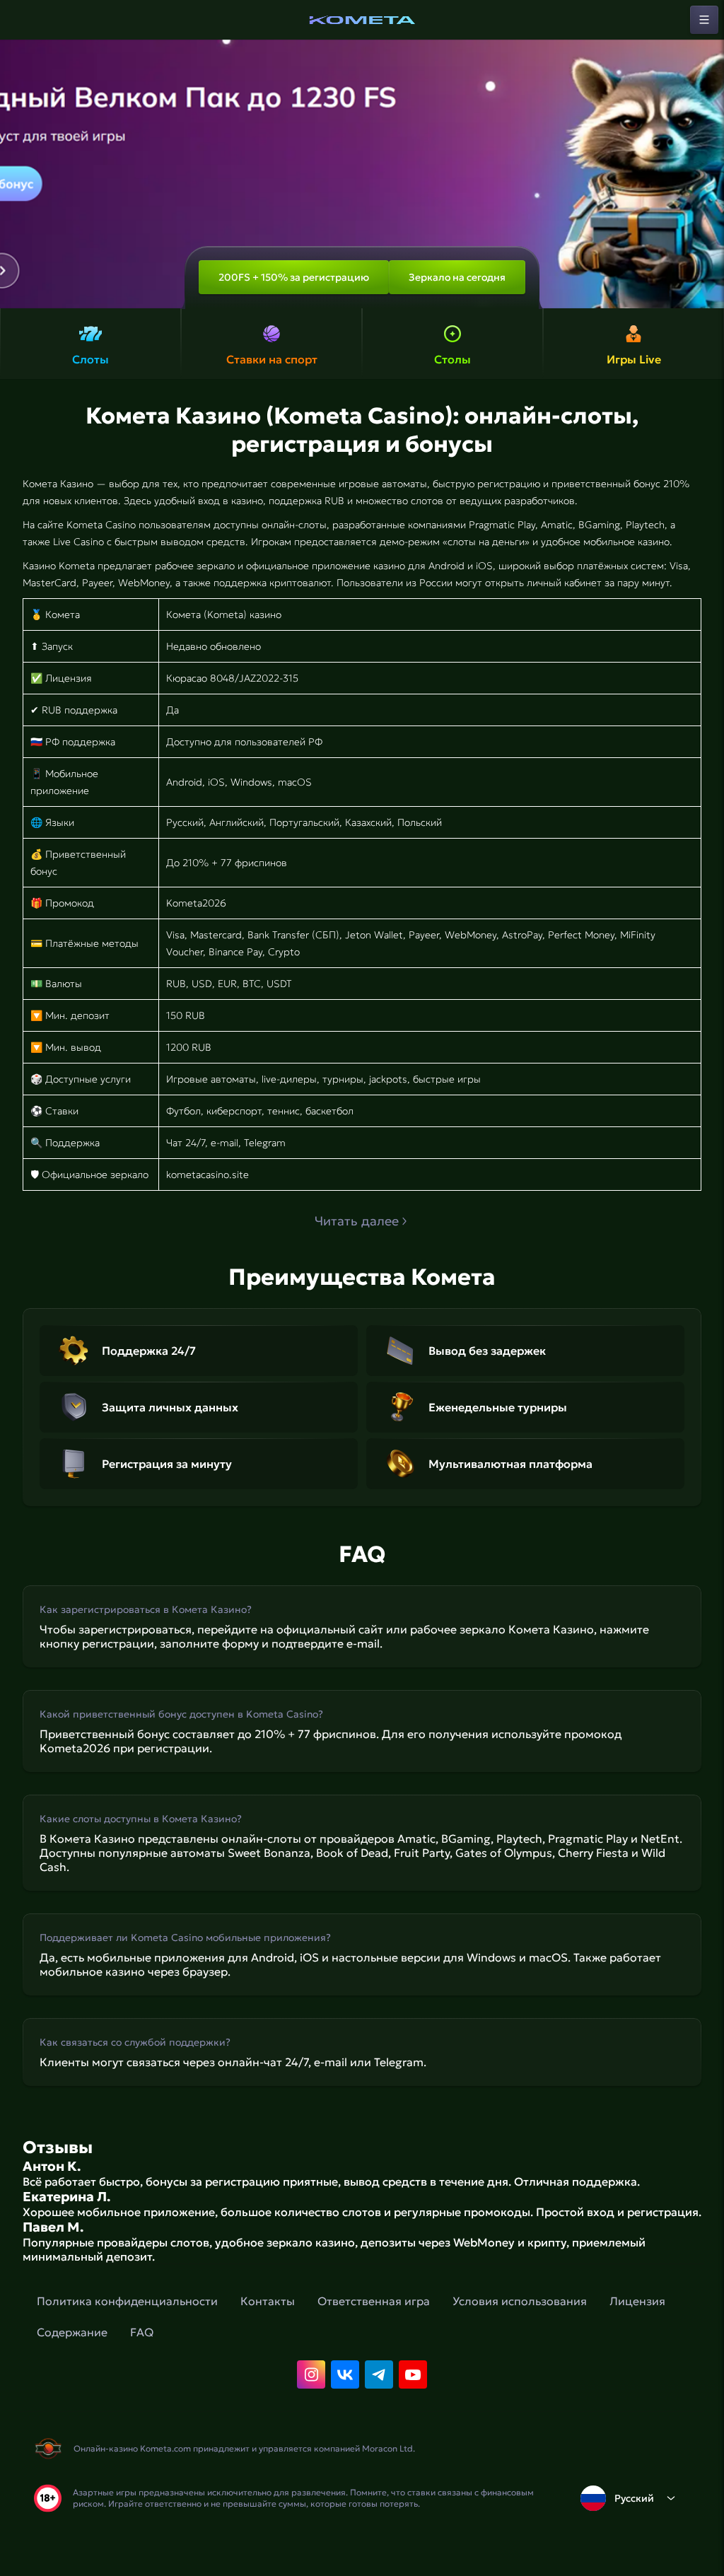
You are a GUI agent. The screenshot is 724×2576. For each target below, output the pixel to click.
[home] (362, 20)
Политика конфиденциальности (127, 2301)
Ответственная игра (374, 2301)
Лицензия (637, 2301)
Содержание (72, 2332)
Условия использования (520, 2301)
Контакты (268, 2301)
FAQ (142, 2332)
